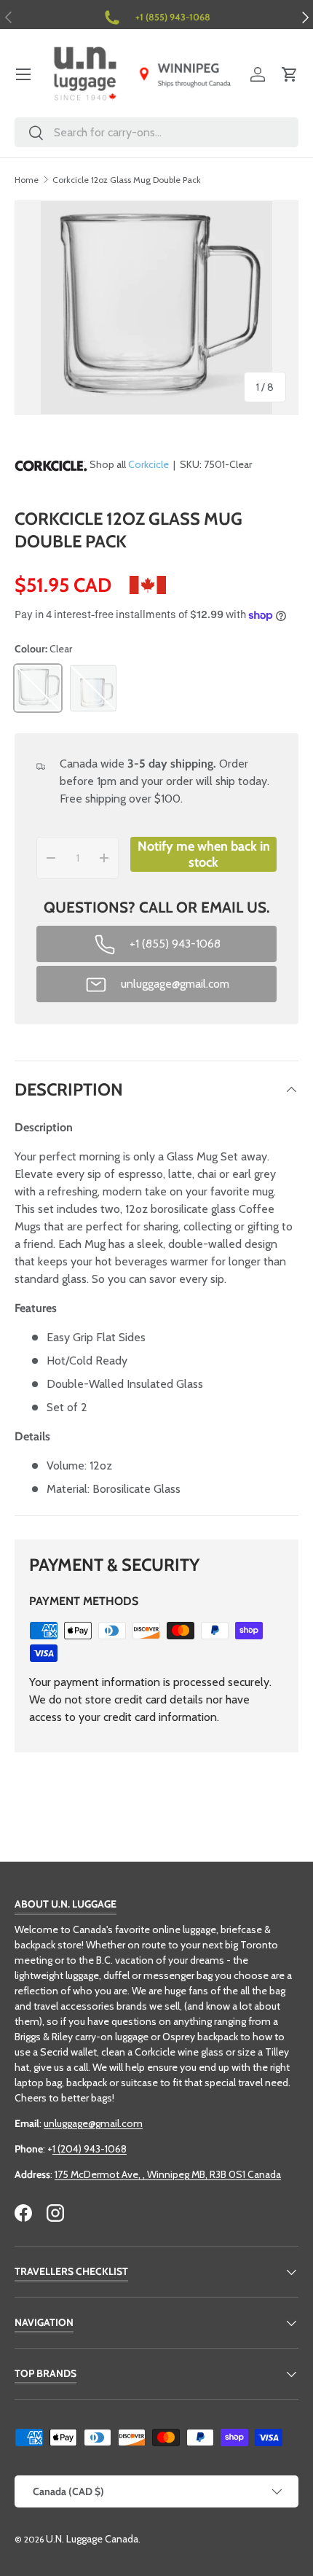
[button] (290, 74)
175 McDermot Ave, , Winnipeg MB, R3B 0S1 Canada (168, 2174)
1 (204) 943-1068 (90, 2149)
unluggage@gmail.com (93, 2123)
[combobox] (156, 132)
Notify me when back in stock (204, 854)
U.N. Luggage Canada (92, 2539)
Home (27, 180)
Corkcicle (148, 464)
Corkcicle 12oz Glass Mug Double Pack (127, 180)
